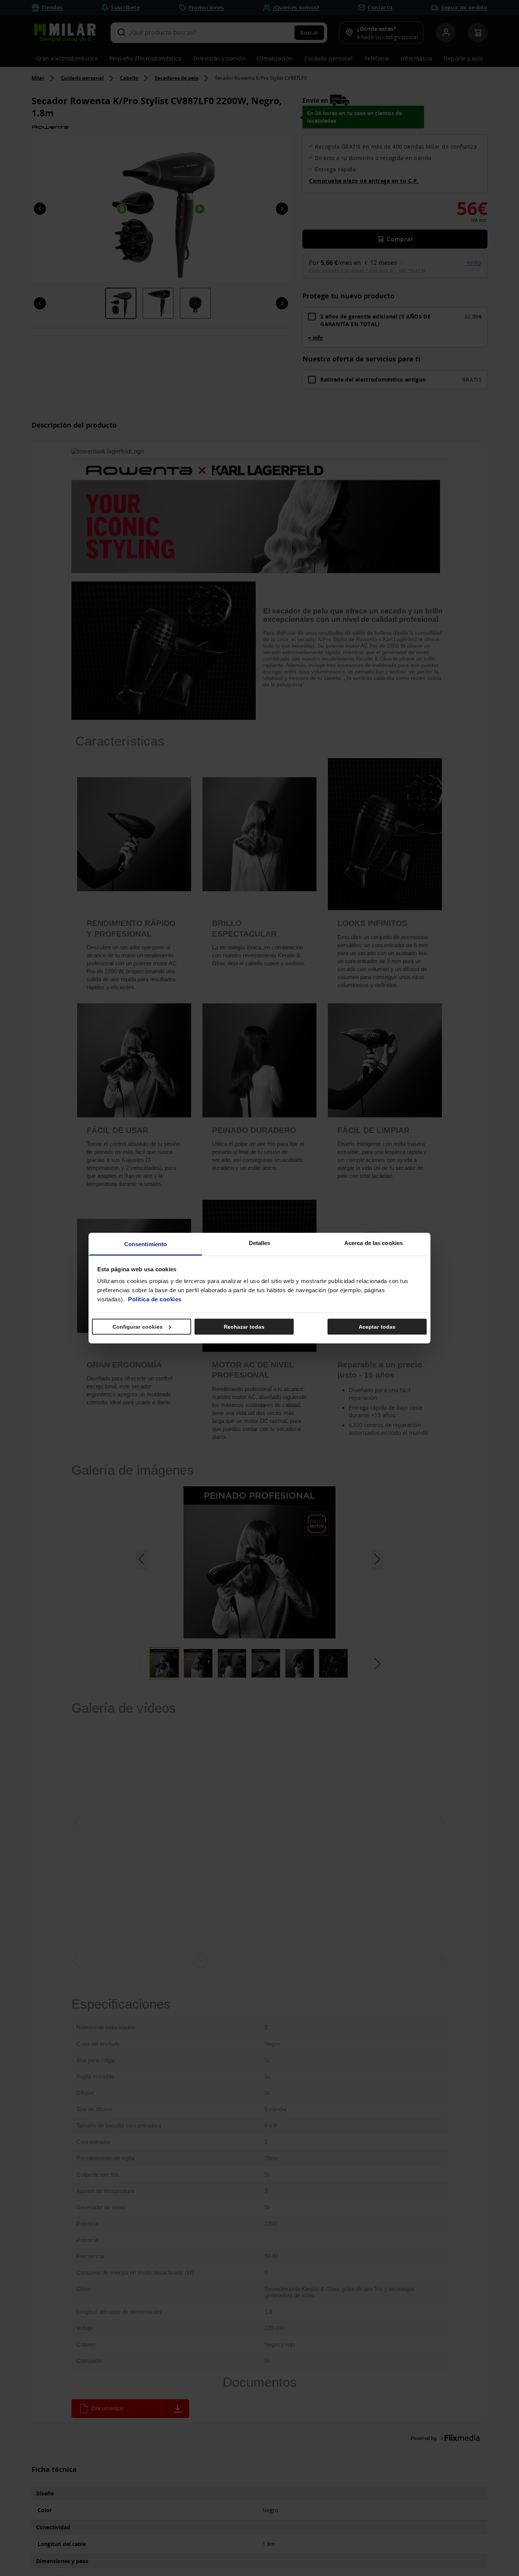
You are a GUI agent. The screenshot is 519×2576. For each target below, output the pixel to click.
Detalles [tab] (260, 1243)
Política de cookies (155, 1299)
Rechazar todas (244, 1326)
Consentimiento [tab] (146, 1244)
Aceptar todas (377, 1326)
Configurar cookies (138, 1326)
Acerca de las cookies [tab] (373, 1243)
